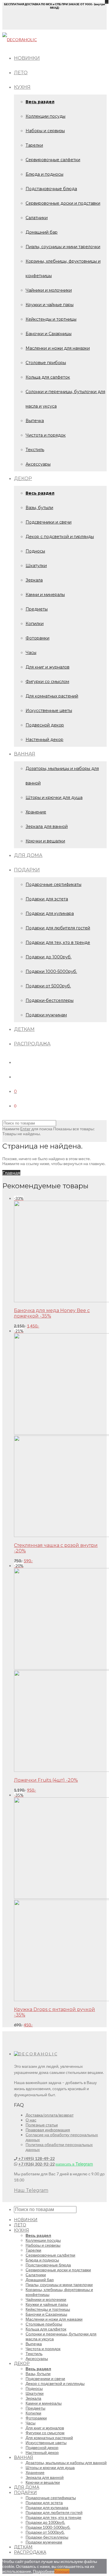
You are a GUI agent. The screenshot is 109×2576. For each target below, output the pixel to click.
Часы (31, 653)
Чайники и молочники (49, 290)
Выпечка (35, 421)
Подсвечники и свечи (49, 522)
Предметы (37, 609)
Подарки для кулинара (50, 913)
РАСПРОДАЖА (32, 1044)
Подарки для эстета (47, 899)
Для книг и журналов (48, 667)
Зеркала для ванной (47, 826)
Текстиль (35, 450)
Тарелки (34, 145)
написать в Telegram (74, 2164)
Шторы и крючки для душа (54, 797)
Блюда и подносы (44, 174)
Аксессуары (38, 464)
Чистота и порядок (46, 435)
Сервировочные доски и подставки (63, 203)
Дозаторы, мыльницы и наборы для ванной (66, 2463)
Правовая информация (48, 2130)
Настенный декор (44, 740)
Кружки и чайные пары (50, 305)
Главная (11, 1173)
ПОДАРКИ (27, 870)
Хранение (36, 812)
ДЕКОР (23, 478)
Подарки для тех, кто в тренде (58, 942)
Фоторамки (37, 638)
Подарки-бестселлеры (50, 1000)
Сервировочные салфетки (53, 160)
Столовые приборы (46, 363)
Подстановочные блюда (51, 189)
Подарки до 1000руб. (49, 957)
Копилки (35, 624)
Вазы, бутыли (39, 508)
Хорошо (62, 2571)
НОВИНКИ (27, 58)
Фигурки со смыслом (47, 682)
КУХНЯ (22, 87)
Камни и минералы (45, 595)
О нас (31, 2120)
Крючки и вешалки (45, 841)
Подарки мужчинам (46, 1015)
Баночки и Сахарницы (49, 334)
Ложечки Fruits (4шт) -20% (46, 1780)
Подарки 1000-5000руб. (51, 971)
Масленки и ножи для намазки (58, 348)
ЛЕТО (21, 73)
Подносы (35, 551)
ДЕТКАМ (24, 1029)
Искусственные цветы (49, 711)
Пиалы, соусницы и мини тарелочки (63, 247)
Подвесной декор (45, 725)
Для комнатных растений (52, 696)
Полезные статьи (42, 2125)
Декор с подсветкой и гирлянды (60, 537)
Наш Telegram (31, 2190)
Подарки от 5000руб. (48, 986)
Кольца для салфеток (48, 377)
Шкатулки (36, 566)
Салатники (37, 218)
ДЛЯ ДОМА (28, 855)
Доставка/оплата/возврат (50, 2115)
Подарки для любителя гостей (58, 928)
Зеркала (34, 580)
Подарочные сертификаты (53, 884)
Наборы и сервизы (45, 131)
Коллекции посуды (45, 116)
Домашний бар (42, 232)
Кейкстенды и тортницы (51, 319)
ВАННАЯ (25, 754)
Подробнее (44, 2571)
